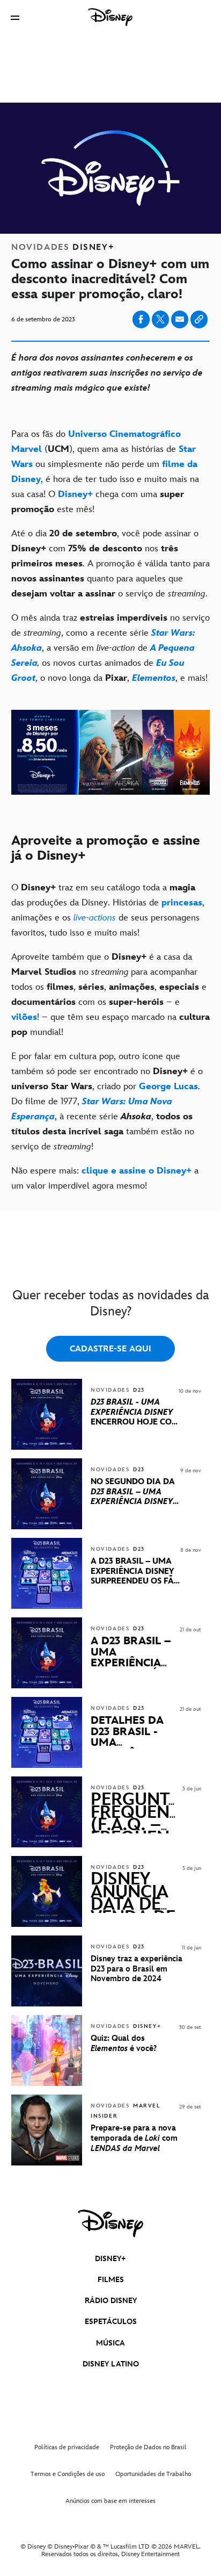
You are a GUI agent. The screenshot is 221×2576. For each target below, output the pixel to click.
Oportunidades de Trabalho (153, 2474)
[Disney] (110, 17)
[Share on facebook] (141, 319)
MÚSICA (110, 2343)
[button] (15, 17)
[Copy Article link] (199, 319)
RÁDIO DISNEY (111, 2301)
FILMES (111, 2280)
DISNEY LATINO (111, 2364)
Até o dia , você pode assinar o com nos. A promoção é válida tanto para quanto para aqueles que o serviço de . (110, 564)
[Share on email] (180, 319)
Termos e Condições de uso (68, 2474)
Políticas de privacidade (67, 2447)
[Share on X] (160, 319)
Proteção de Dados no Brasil (148, 2447)
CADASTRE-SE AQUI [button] (110, 1349)
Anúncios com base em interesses (110, 2501)
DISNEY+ (110, 2259)
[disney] (110, 2224)
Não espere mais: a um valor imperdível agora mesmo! (105, 1178)
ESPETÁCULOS (111, 2322)
